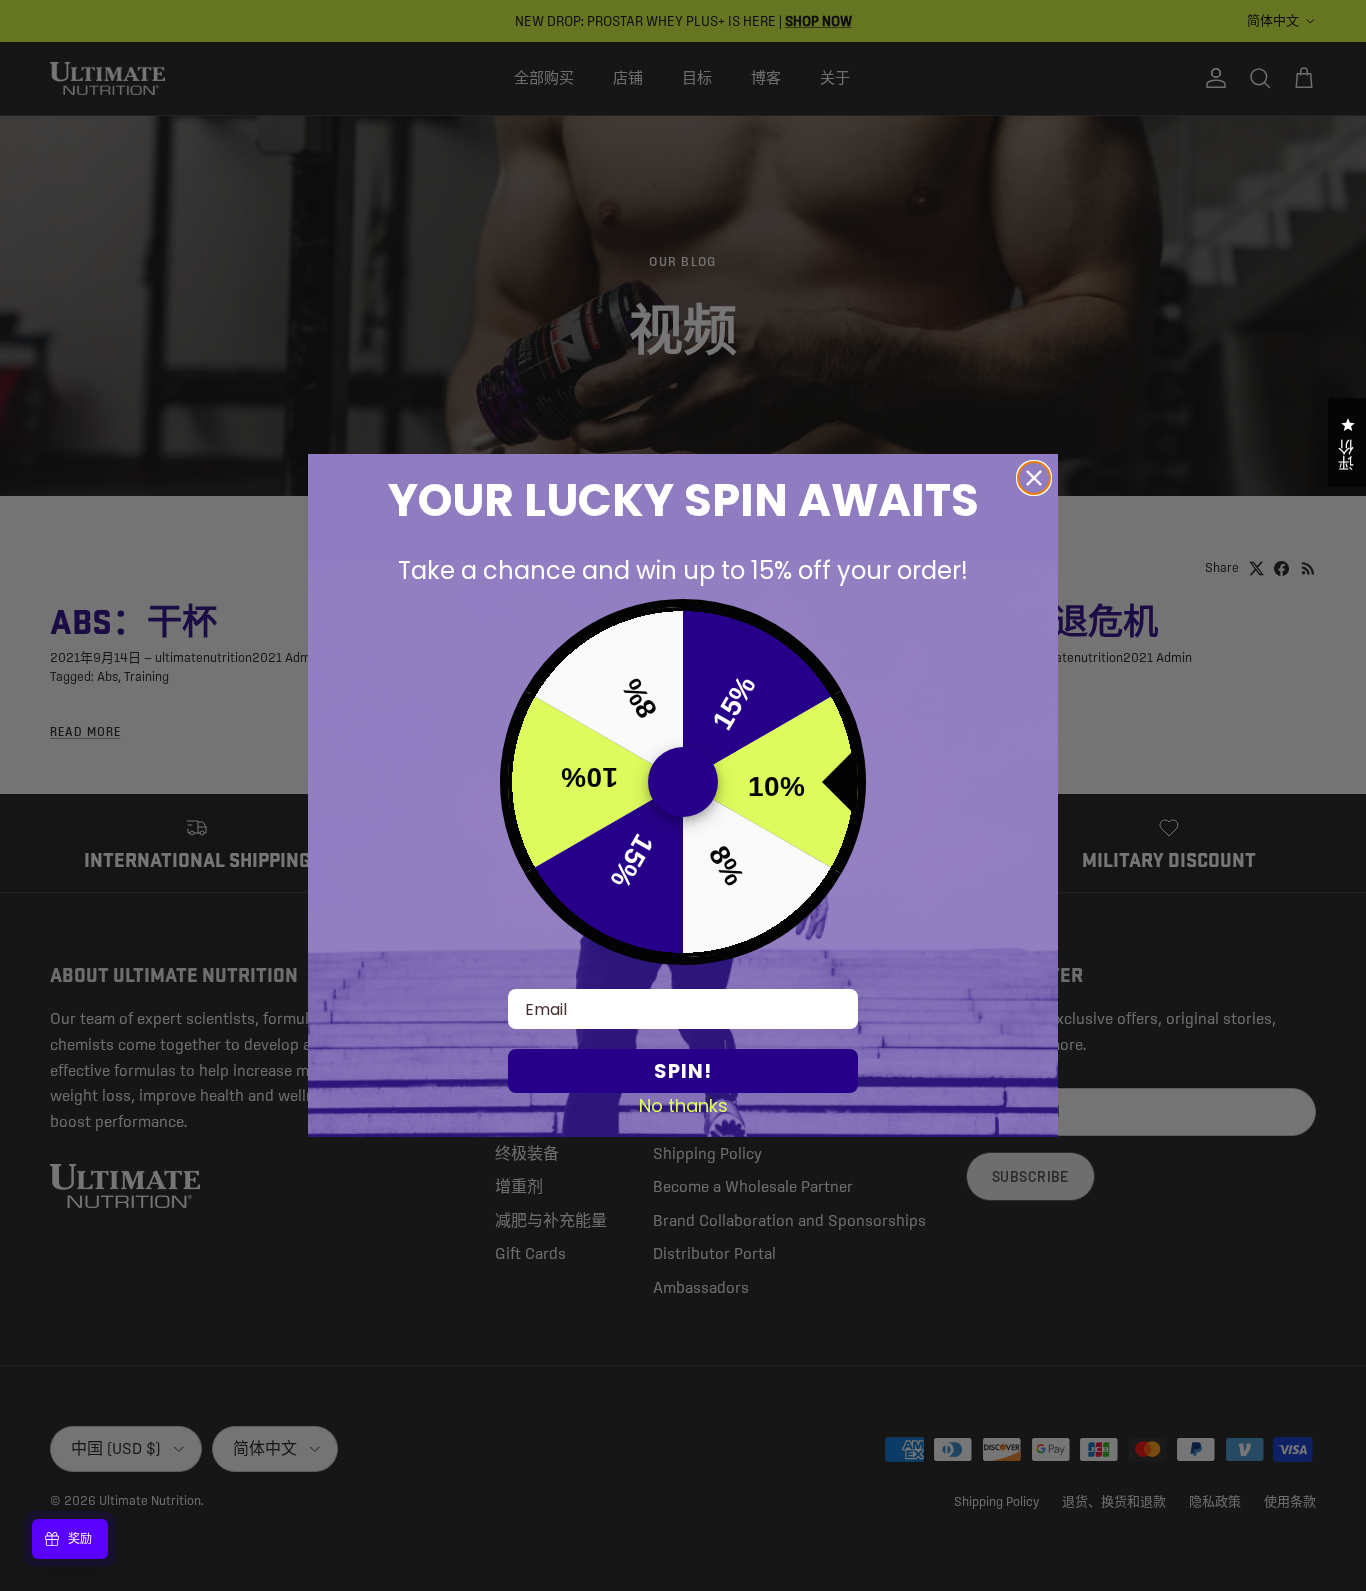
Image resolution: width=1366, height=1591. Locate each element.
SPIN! (683, 1071)
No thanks (683, 1105)
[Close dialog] (1034, 478)
